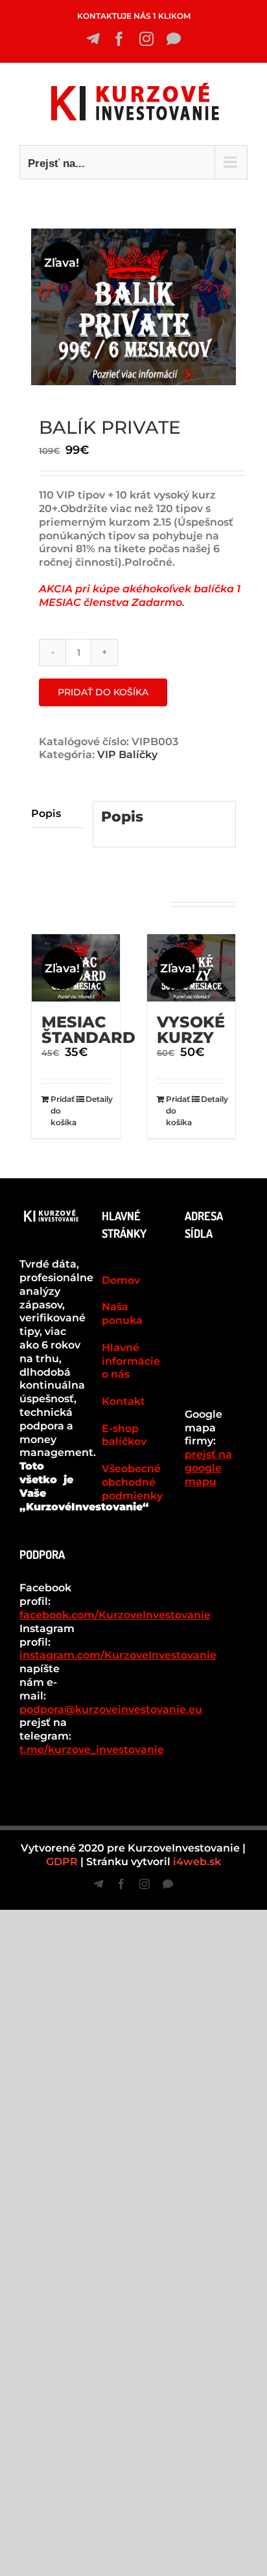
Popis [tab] (46, 813)
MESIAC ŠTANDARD (88, 1030)
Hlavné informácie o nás (131, 1361)
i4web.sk (197, 1862)
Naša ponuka (122, 1314)
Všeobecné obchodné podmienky (132, 1482)
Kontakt (123, 1401)
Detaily (98, 1099)
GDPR (62, 1862)
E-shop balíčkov (124, 1435)
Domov (121, 1280)
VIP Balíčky (127, 755)
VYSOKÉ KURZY (191, 1030)
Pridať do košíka (103, 692)
